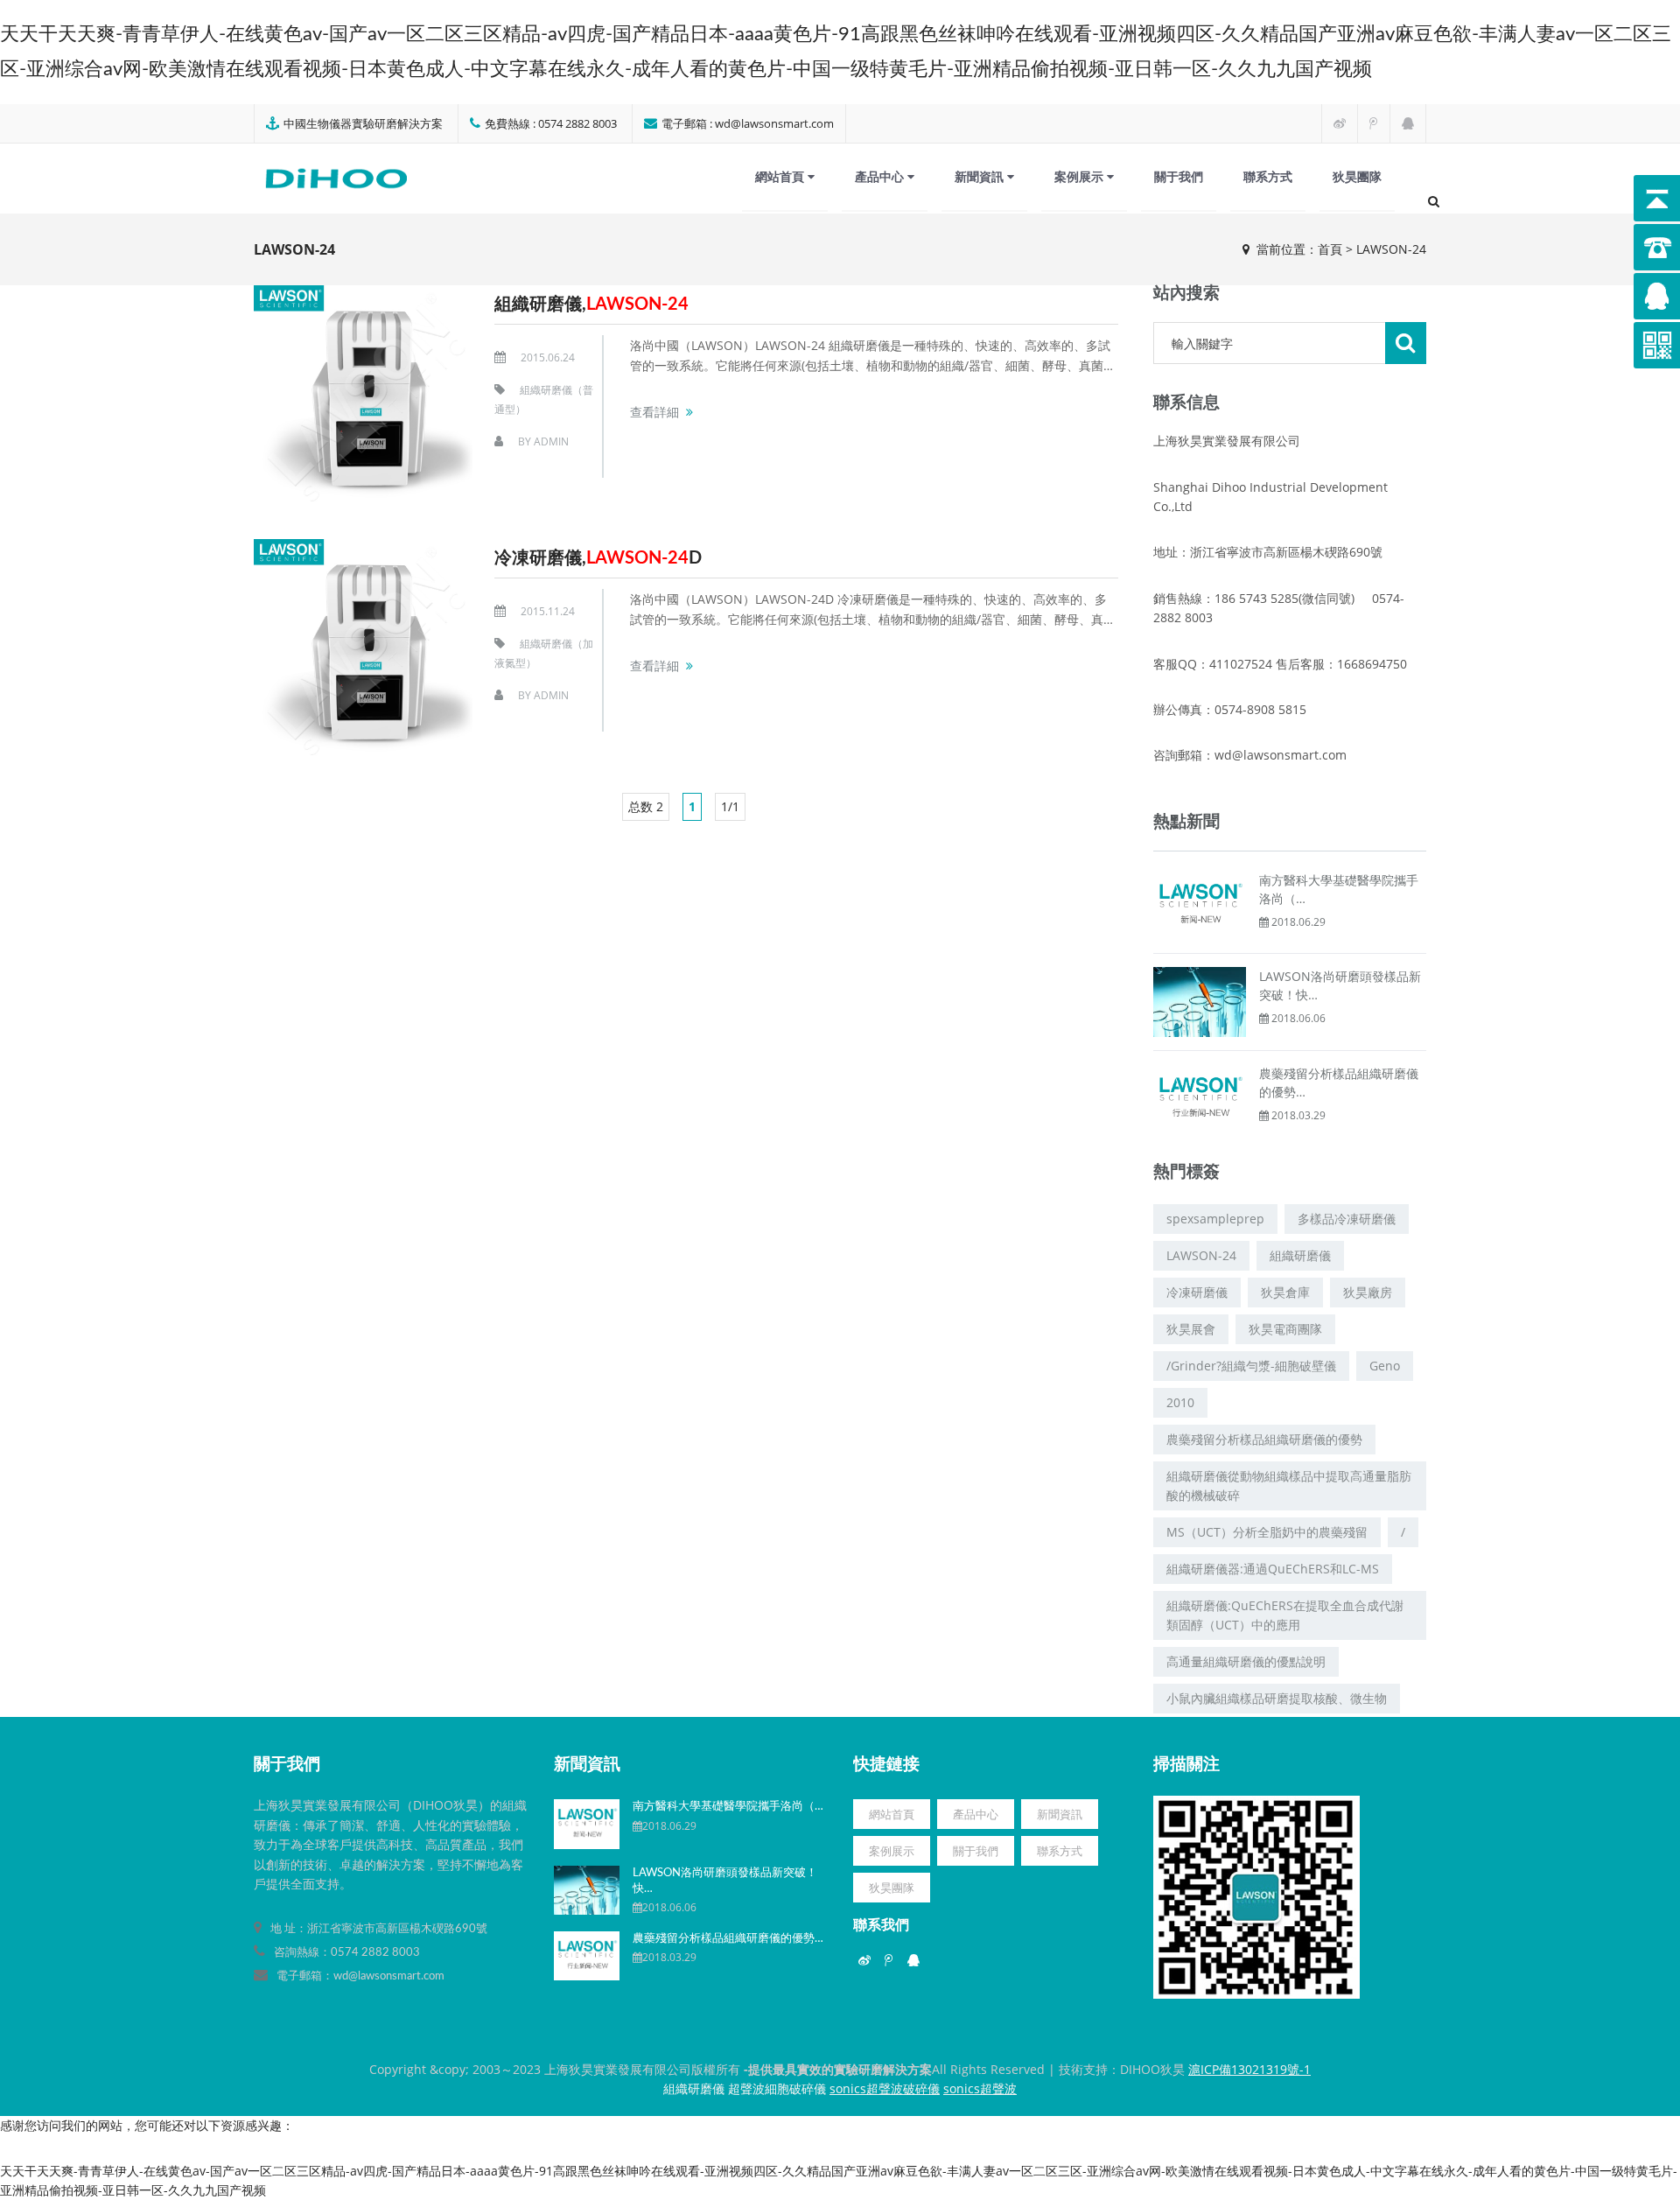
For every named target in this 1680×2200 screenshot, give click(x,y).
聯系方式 (1268, 176)
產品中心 (881, 176)
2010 (1180, 1402)
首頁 (1330, 249)
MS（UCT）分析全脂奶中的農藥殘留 (1267, 1532)
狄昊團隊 (1357, 176)
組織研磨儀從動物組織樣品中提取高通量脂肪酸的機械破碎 (1289, 1485)
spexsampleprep (1215, 1219)
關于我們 (1179, 176)
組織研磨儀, (591, 305)
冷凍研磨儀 (1197, 1292)
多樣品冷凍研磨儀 (1347, 1219)
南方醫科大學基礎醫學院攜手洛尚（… (728, 1807)
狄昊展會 (1191, 1329)
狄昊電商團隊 (1285, 1329)
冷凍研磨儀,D (598, 558)
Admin (551, 441)
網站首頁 (781, 176)
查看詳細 (654, 412)
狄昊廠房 (1368, 1292)
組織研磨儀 (1300, 1255)
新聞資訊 (981, 176)
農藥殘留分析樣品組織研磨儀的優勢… (728, 1939)
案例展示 (1081, 176)
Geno (1385, 1366)
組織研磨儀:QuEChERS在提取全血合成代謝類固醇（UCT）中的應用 (1285, 1615)
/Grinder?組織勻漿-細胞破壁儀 (1251, 1366)
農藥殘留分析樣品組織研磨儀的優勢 (1264, 1439)
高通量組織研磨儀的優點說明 (1246, 1661)
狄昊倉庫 (1285, 1292)
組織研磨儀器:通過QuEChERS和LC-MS (1273, 1569)
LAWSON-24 (1201, 1255)
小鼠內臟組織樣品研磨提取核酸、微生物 (1277, 1698)
